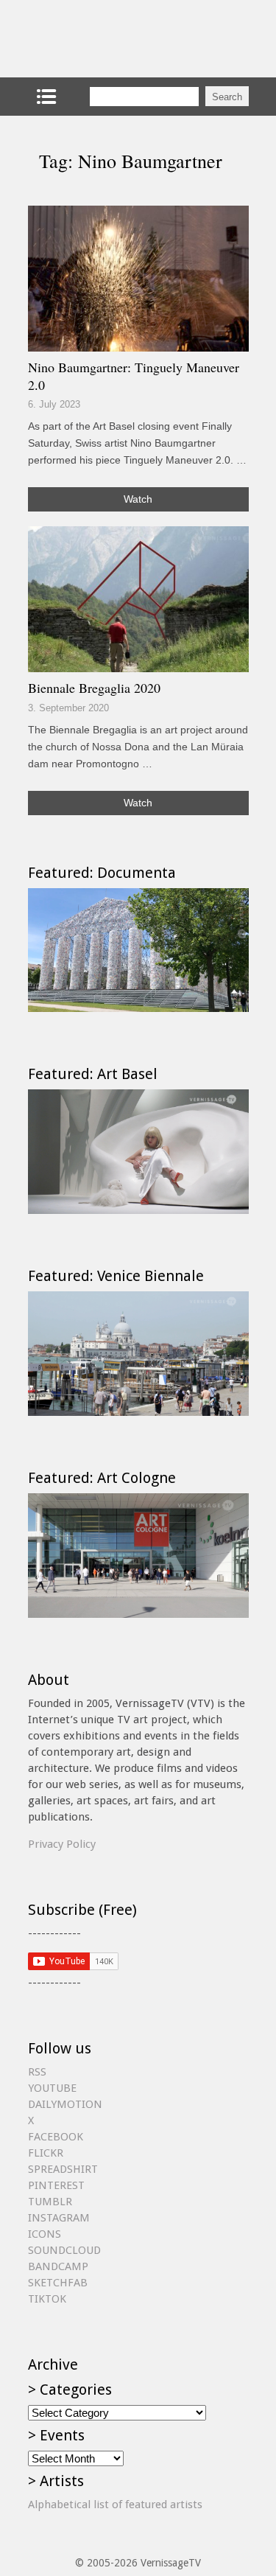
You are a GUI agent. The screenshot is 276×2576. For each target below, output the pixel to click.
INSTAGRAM (59, 2218)
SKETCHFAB (58, 2283)
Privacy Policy (62, 1844)
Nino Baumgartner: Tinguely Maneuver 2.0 (134, 376)
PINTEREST (56, 2185)
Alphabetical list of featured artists (115, 2505)
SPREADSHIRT (63, 2169)
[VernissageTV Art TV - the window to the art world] (102, 39)
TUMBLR (50, 2202)
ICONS (45, 2234)
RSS (37, 2072)
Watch (138, 499)
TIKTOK (47, 2299)
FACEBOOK (56, 2137)
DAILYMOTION (65, 2104)
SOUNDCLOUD (64, 2250)
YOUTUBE (52, 2088)
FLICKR (46, 2153)
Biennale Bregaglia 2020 (94, 688)
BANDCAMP (58, 2266)
